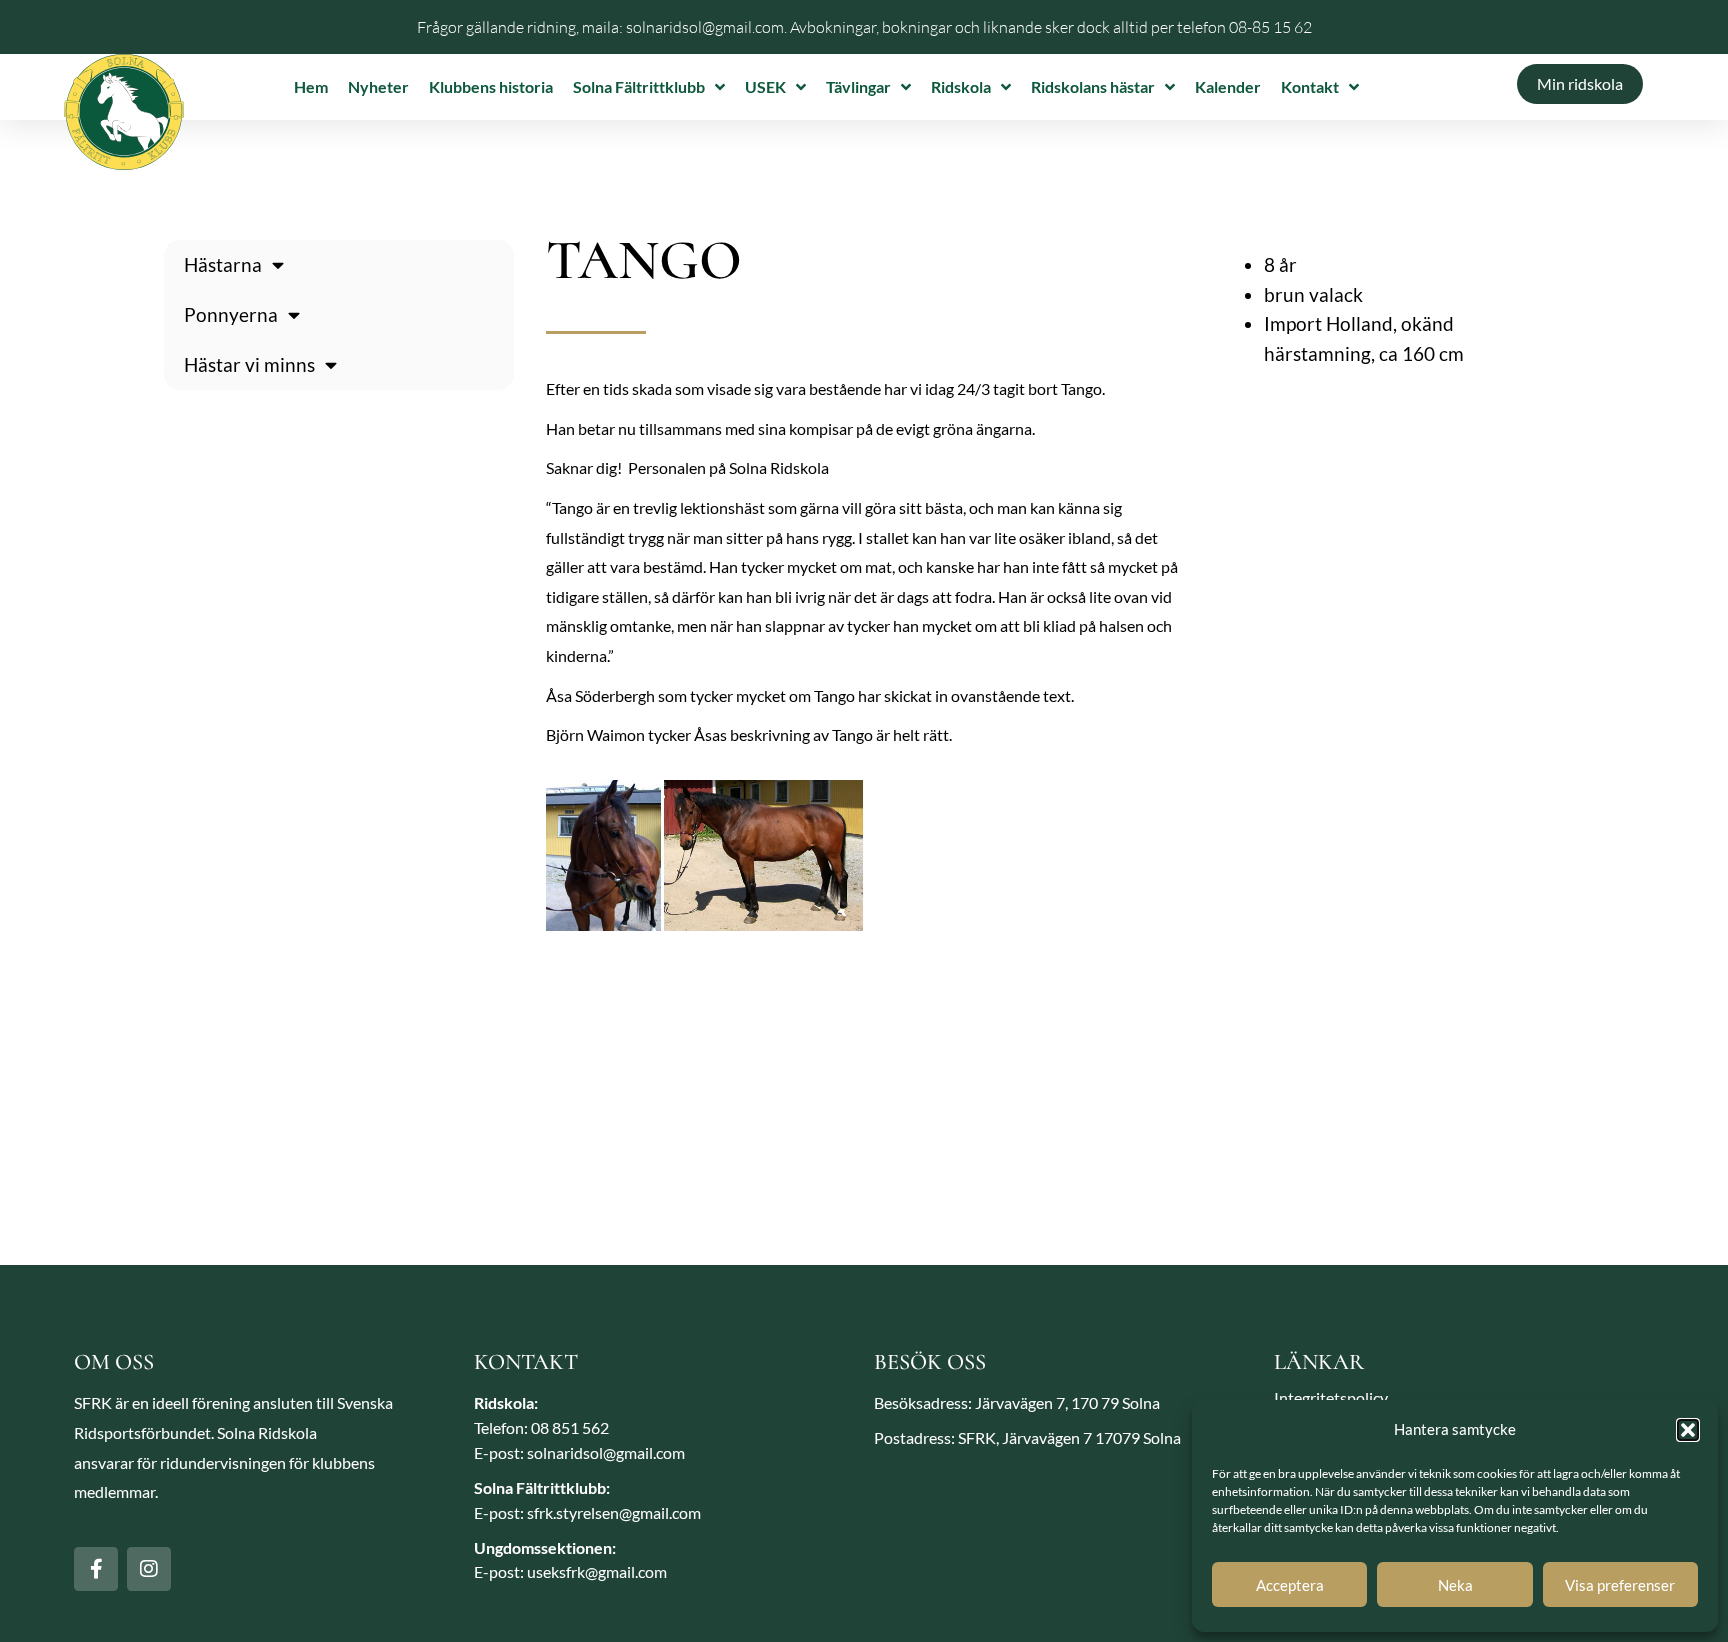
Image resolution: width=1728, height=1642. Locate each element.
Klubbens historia (491, 86)
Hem (311, 86)
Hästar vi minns (249, 364)
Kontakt (1310, 86)
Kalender (1228, 86)
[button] (1688, 1430)
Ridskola (961, 86)
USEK (765, 86)
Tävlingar (858, 86)
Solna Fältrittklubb (639, 86)
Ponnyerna (231, 314)
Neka (1455, 1585)
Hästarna (223, 264)
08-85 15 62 (1270, 27)
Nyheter (378, 86)
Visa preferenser (1620, 1585)
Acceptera (1290, 1585)
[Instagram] (149, 1569)
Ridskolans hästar (1093, 86)
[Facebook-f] (96, 1569)
